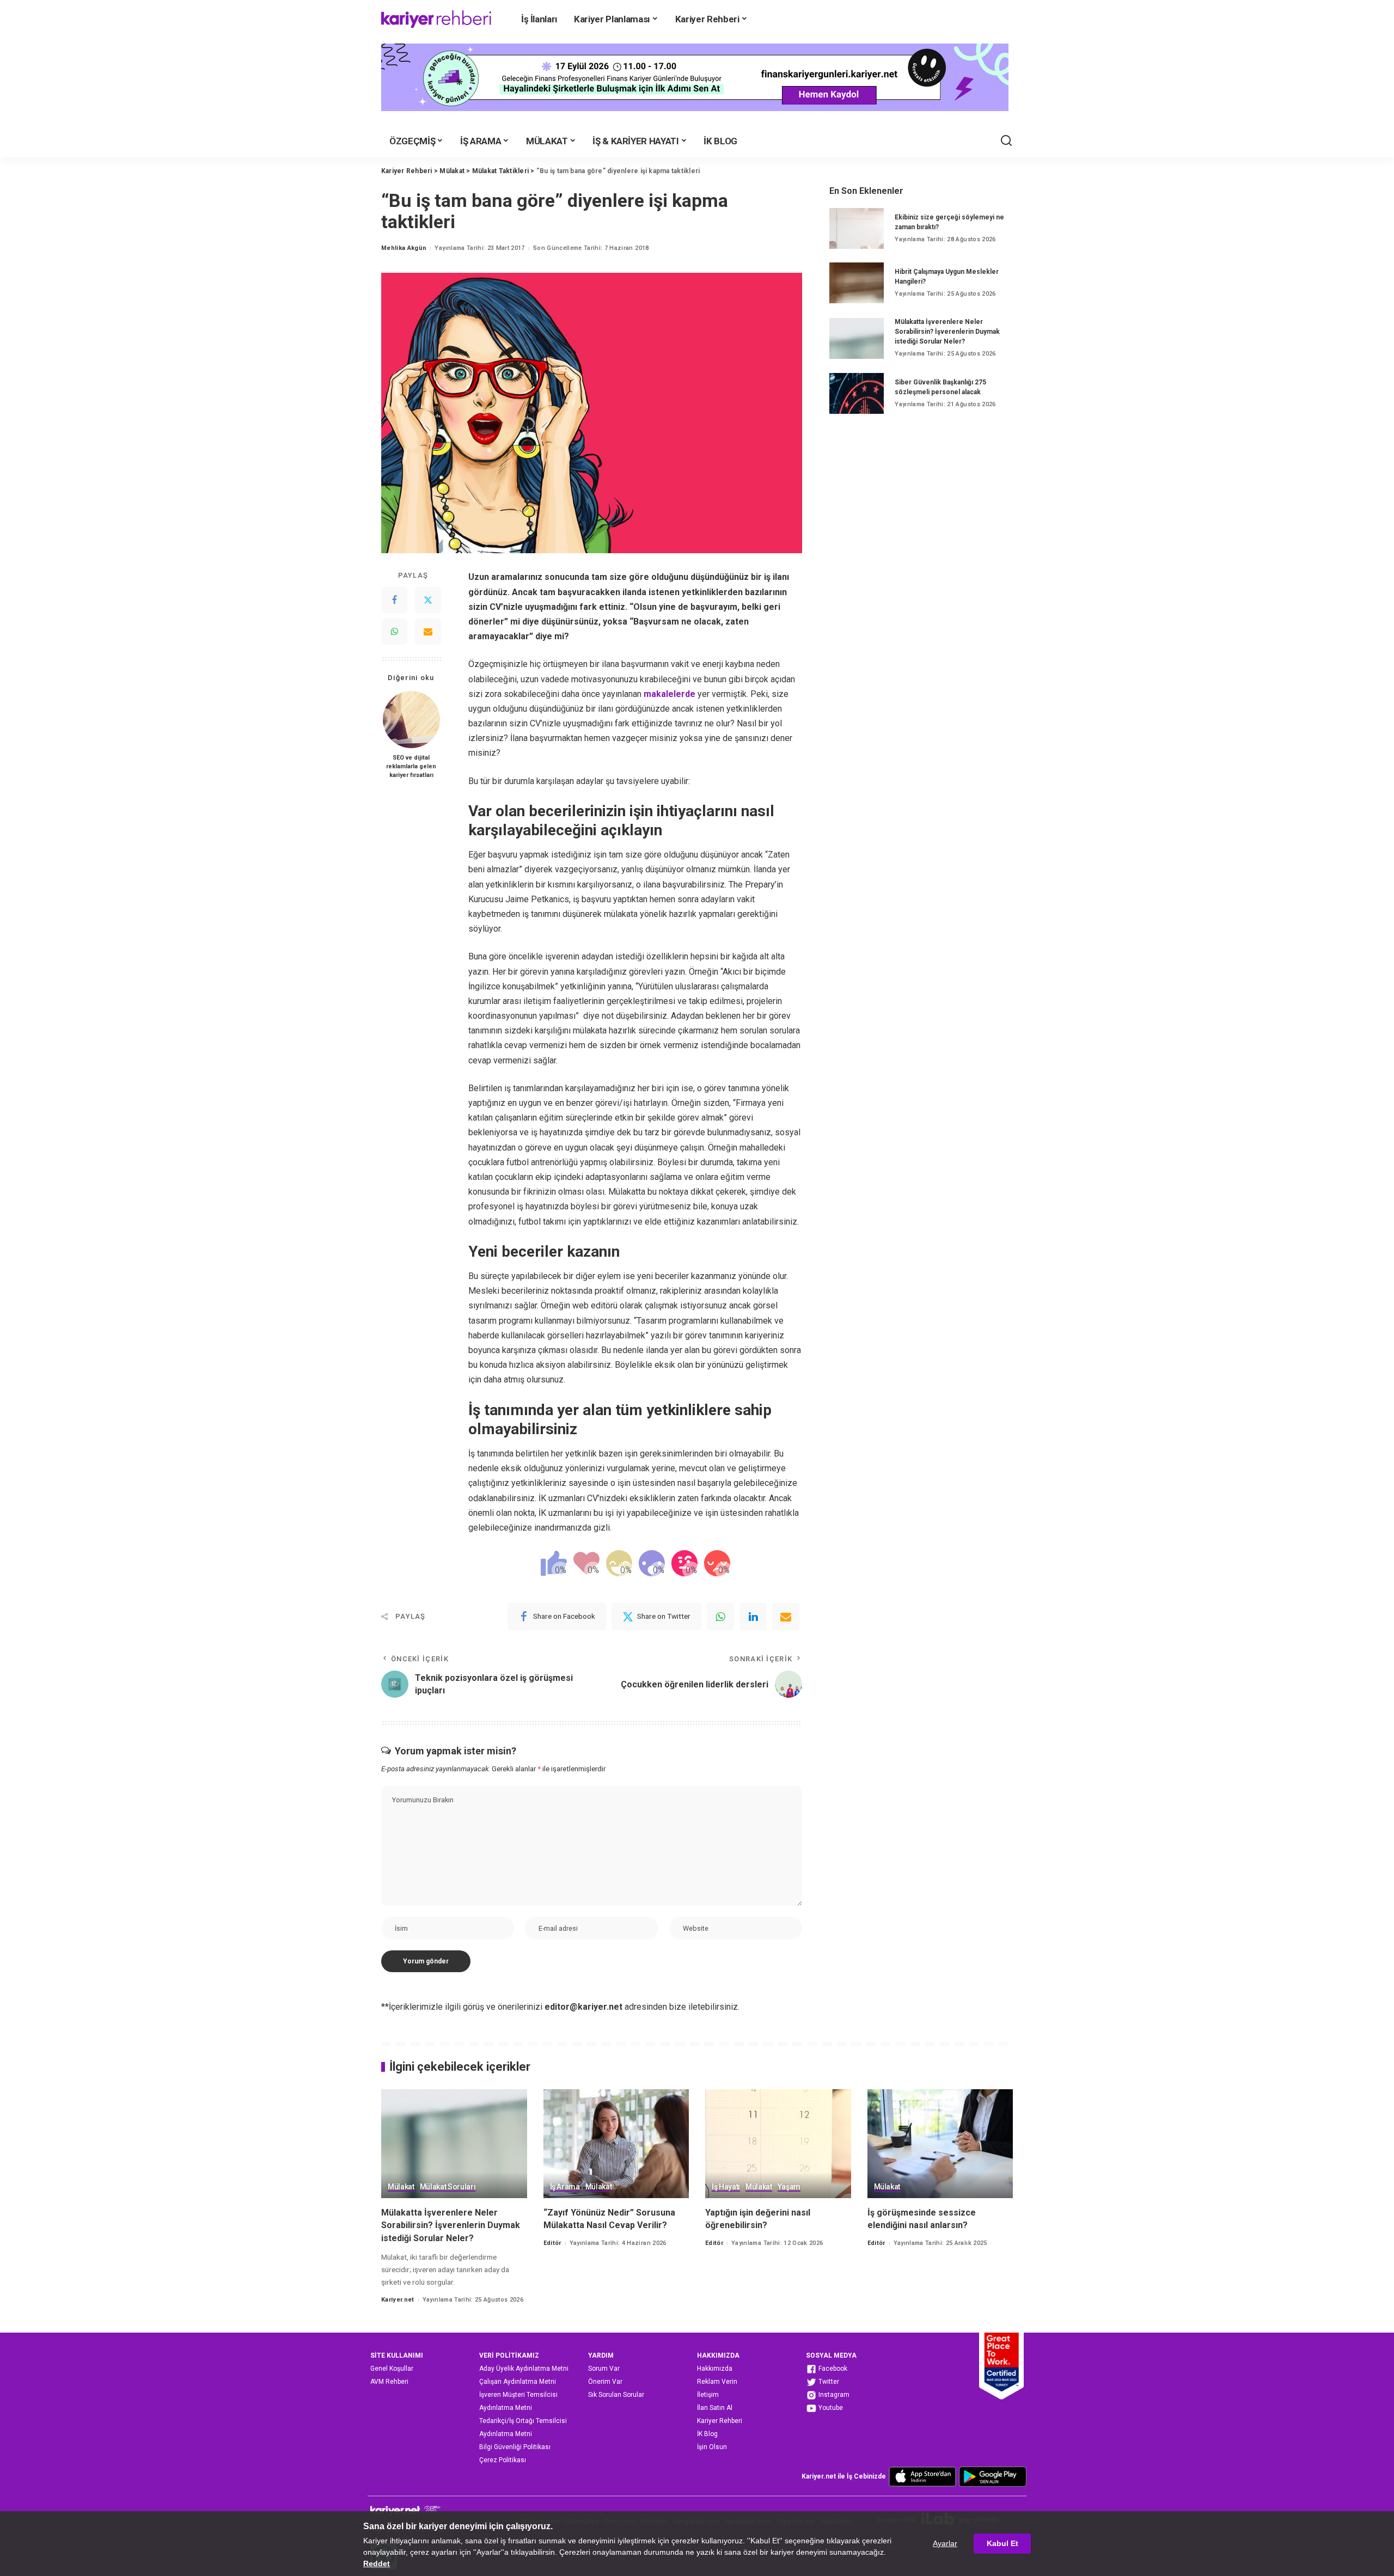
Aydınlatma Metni (506, 2408)
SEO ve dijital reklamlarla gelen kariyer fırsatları (411, 766)
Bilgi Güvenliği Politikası (515, 2447)
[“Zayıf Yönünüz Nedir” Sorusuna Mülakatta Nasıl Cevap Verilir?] (616, 2144)
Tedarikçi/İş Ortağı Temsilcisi (523, 2421)
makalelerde (670, 694)
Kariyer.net (398, 2300)
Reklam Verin (717, 2382)
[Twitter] (428, 600)
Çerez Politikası (503, 2460)
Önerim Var (605, 2382)
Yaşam (789, 2187)
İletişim (708, 2395)
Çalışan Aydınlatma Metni (518, 2382)
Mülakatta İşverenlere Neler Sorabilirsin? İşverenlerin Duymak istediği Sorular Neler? (947, 332)
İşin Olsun (712, 2447)
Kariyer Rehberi (720, 2421)
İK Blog (707, 2434)
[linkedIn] (753, 1617)
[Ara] (1006, 141)
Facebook (832, 2369)
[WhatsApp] (394, 632)
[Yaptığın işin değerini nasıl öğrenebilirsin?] (778, 2144)
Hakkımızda (715, 2369)
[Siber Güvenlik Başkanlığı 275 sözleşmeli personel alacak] (857, 393)
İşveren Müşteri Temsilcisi (518, 2395)
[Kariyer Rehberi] (436, 19)
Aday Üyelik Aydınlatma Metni (524, 2369)
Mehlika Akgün (404, 248)
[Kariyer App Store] (922, 2476)
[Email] (428, 632)
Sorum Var (604, 2369)
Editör (552, 2243)
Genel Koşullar (392, 2369)
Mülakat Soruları (448, 2187)
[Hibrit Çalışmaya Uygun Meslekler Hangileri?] (857, 283)
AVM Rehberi (389, 2382)
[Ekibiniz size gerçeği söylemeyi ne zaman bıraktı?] (857, 228)
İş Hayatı (726, 2187)
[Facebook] (394, 600)
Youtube (830, 2408)
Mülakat (401, 2187)
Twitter (828, 2382)
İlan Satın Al (715, 2408)
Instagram (833, 2395)
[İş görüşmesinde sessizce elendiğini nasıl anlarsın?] (940, 2144)
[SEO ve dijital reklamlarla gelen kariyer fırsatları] (411, 720)
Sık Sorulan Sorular (616, 2395)
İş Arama (565, 2187)
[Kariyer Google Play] (993, 2476)
